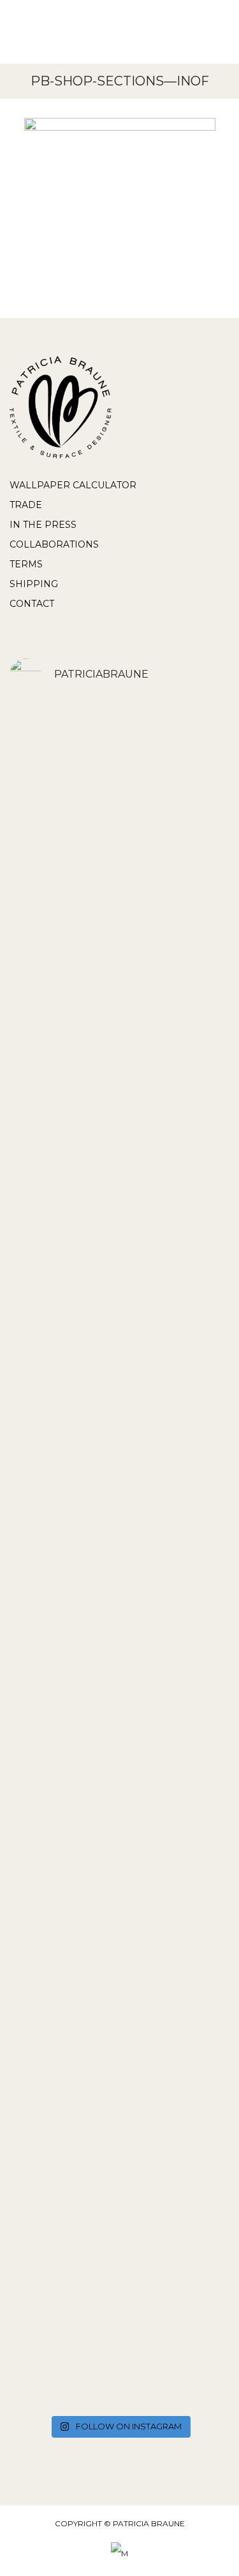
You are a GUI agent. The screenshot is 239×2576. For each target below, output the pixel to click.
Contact (32, 604)
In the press (43, 525)
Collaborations (54, 544)
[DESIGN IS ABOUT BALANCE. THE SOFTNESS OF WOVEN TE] (119, 2303)
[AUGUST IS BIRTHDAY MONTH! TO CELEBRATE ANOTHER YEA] (119, 2076)
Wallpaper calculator (73, 485)
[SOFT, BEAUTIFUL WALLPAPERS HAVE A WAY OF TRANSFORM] (119, 937)
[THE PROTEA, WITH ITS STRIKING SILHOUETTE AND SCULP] (119, 1302)
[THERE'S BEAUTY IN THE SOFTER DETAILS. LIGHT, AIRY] (119, 1146)
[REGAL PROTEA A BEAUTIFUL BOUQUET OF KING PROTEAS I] (119, 768)
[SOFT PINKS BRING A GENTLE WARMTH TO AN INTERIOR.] (119, 1599)
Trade (26, 505)
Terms (26, 564)
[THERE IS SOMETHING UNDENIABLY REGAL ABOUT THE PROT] (119, 1426)
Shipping (34, 584)
